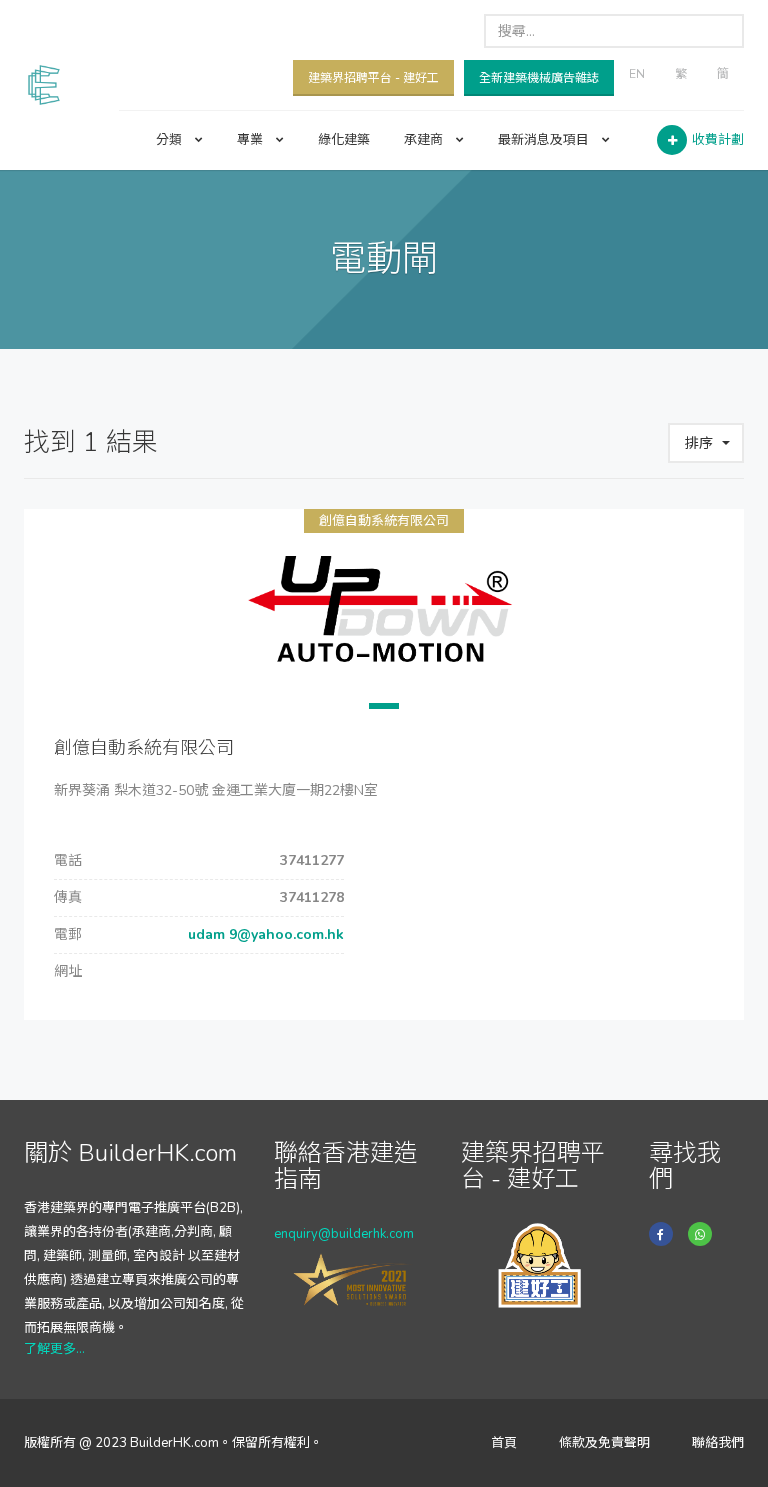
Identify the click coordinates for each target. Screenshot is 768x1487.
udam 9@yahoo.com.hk (264, 934)
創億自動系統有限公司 (384, 521)
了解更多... (54, 1349)
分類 (170, 140)
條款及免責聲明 (604, 1443)
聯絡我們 (718, 1443)
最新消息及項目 (545, 140)
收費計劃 (718, 140)
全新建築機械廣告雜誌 (539, 78)
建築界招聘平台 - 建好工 (373, 78)
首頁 (504, 1443)
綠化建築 (344, 140)
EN (637, 74)
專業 (251, 140)
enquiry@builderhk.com (344, 1234)
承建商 (425, 140)
